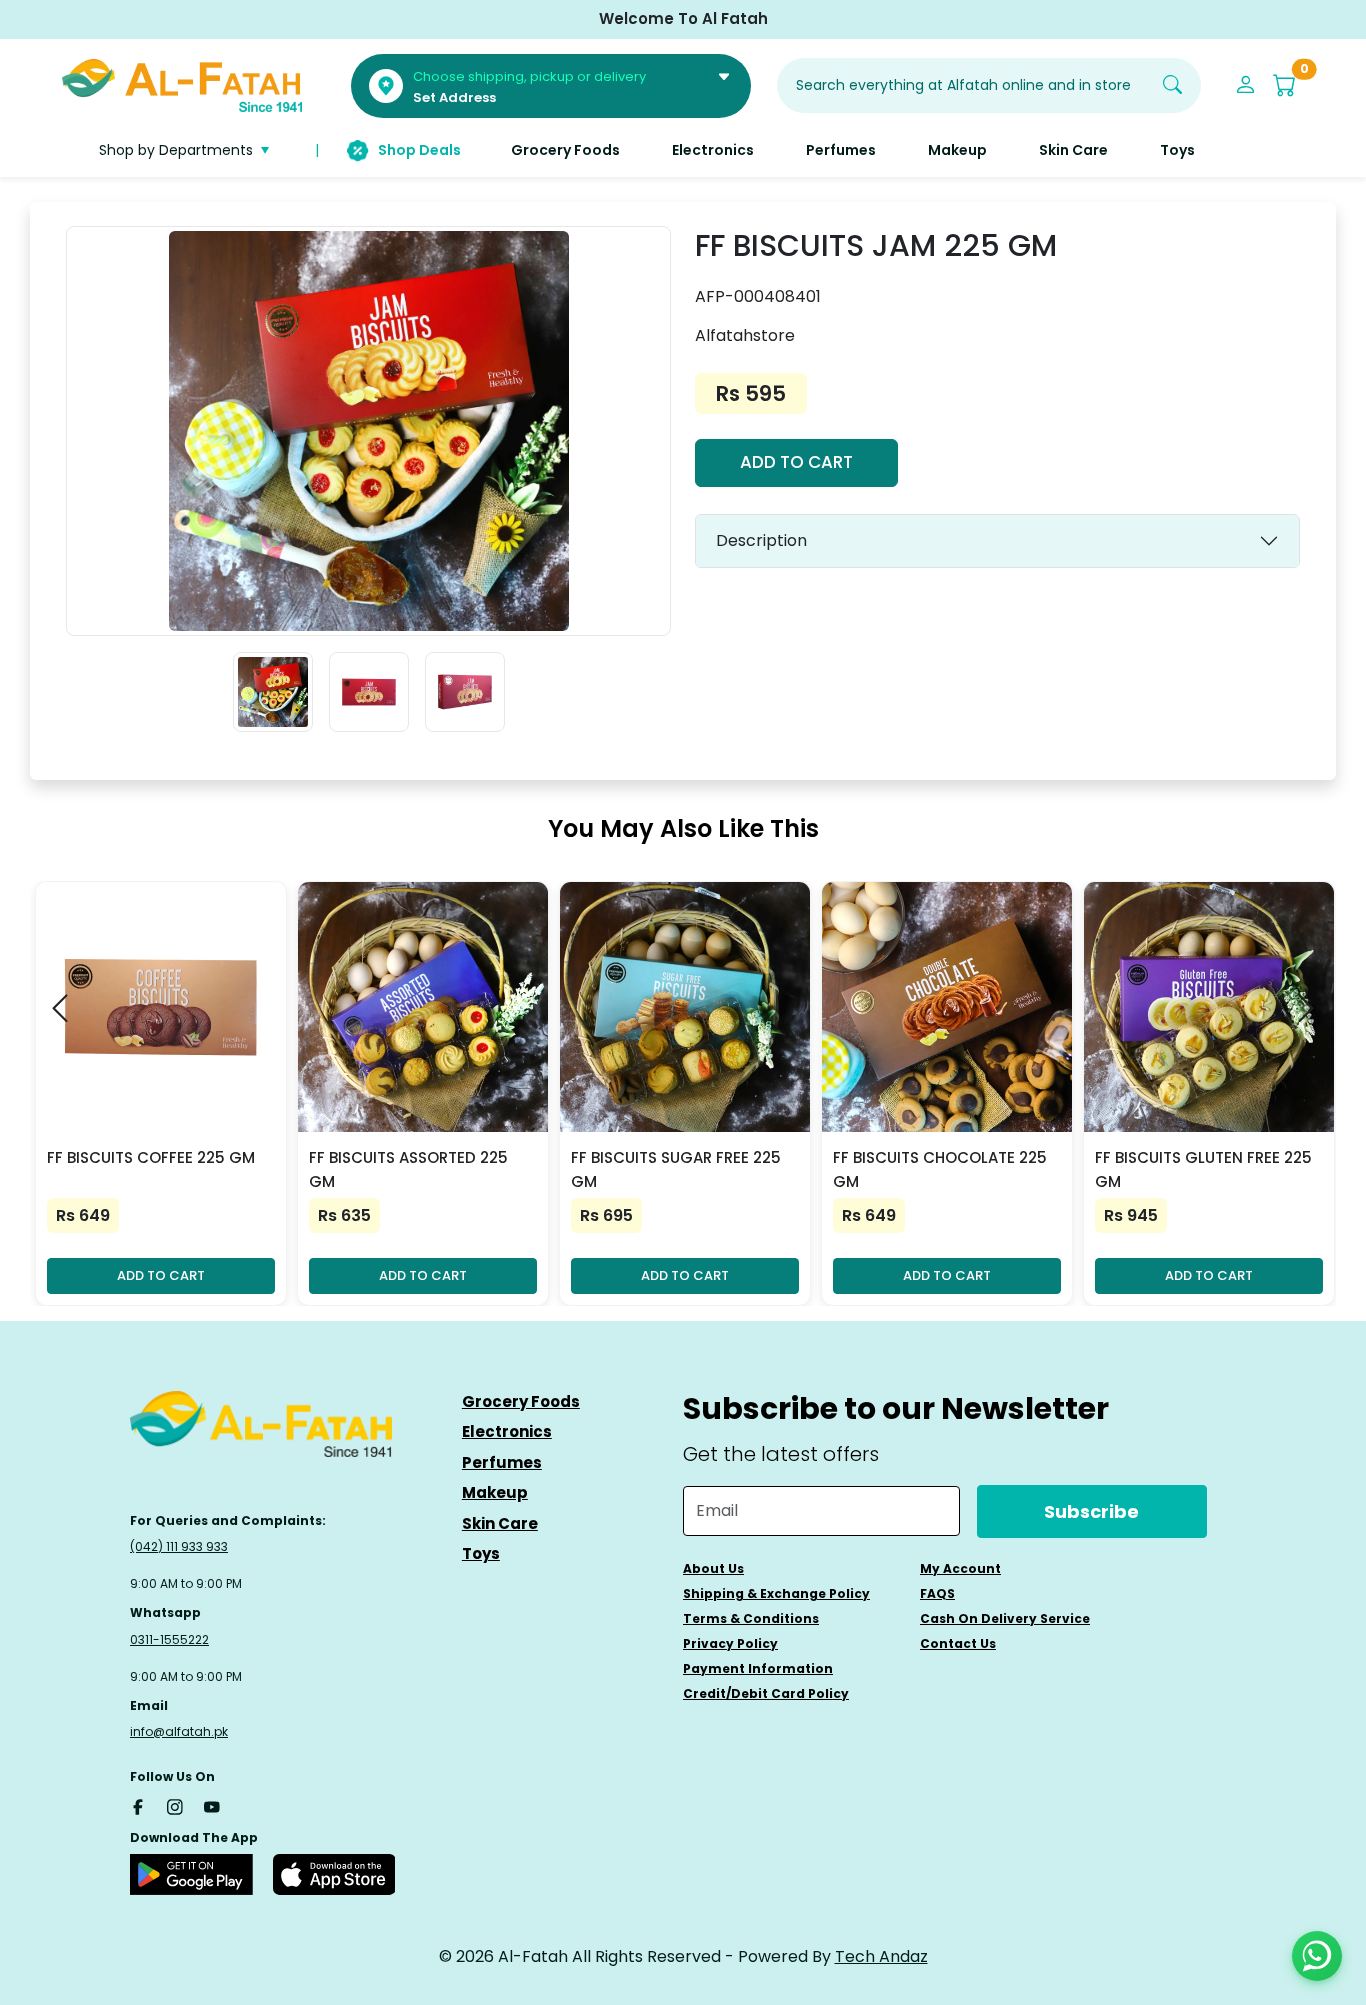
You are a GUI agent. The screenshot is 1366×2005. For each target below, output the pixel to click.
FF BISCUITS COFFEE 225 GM (151, 1157)
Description (761, 540)
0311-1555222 (169, 1639)
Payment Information (758, 1668)
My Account (960, 1568)
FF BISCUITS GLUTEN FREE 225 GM (1203, 1169)
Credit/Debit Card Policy (766, 1693)
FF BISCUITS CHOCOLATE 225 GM (940, 1169)
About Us (713, 1568)
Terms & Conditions (751, 1618)
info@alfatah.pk (179, 1731)
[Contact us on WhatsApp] (1317, 1956)
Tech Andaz (881, 1956)
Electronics (507, 1431)
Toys (481, 1553)
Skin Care (500, 1523)
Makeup (495, 1492)
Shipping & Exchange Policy (776, 1593)
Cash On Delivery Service (1005, 1618)
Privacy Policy (730, 1643)
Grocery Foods (521, 1401)
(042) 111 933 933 (179, 1546)
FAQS (937, 1593)
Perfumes (502, 1462)
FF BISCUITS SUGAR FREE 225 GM (676, 1169)
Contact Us (958, 1643)
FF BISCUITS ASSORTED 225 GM (408, 1169)
